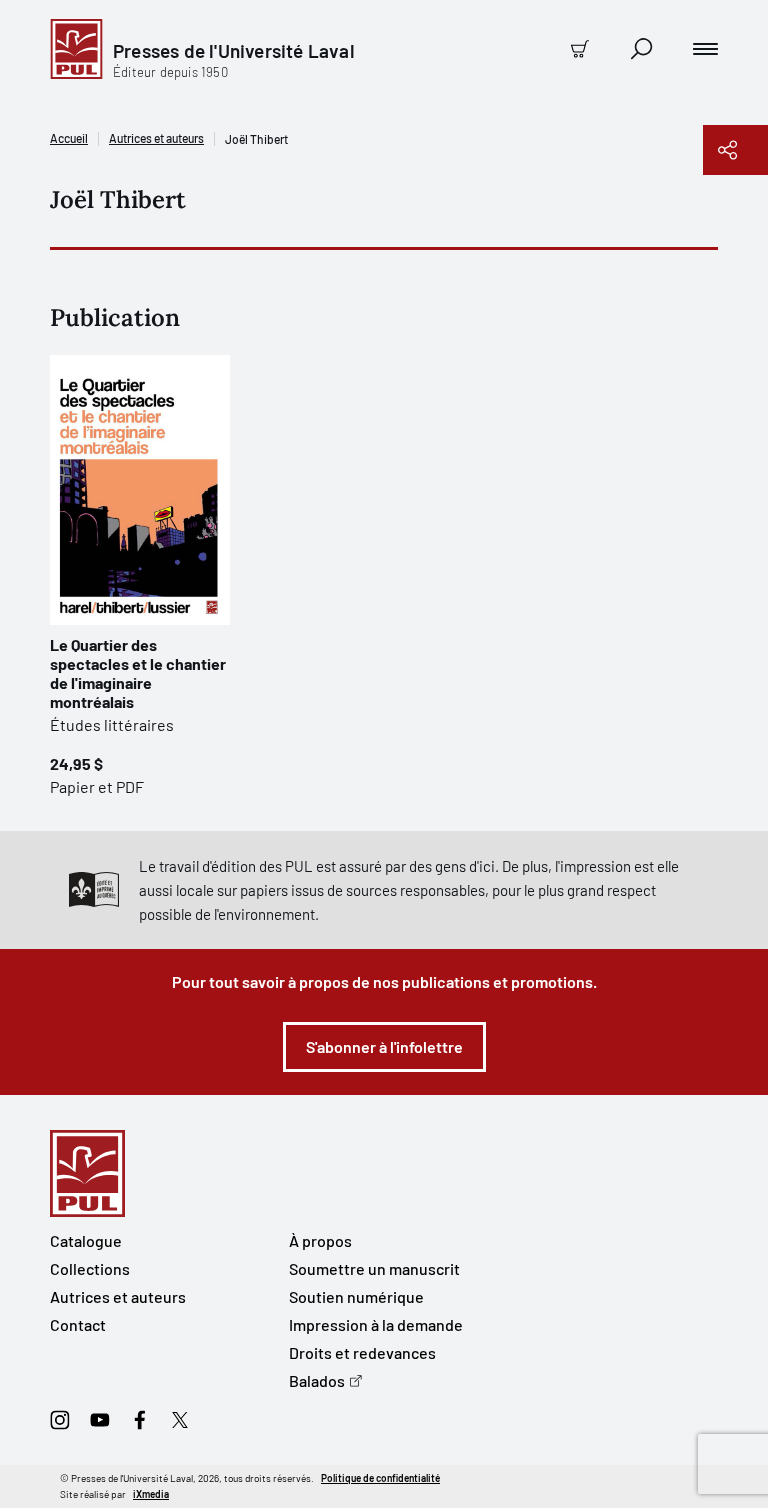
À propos (320, 1240)
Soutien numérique (356, 1296)
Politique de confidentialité (380, 1478)
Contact (78, 1324)
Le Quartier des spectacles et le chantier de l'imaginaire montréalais (138, 673)
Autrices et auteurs (156, 138)
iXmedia (151, 1494)
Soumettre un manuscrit (374, 1268)
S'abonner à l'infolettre (384, 1046)
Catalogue (86, 1240)
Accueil (69, 138)
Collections (90, 1268)
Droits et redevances (362, 1352)
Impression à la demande (376, 1324)
